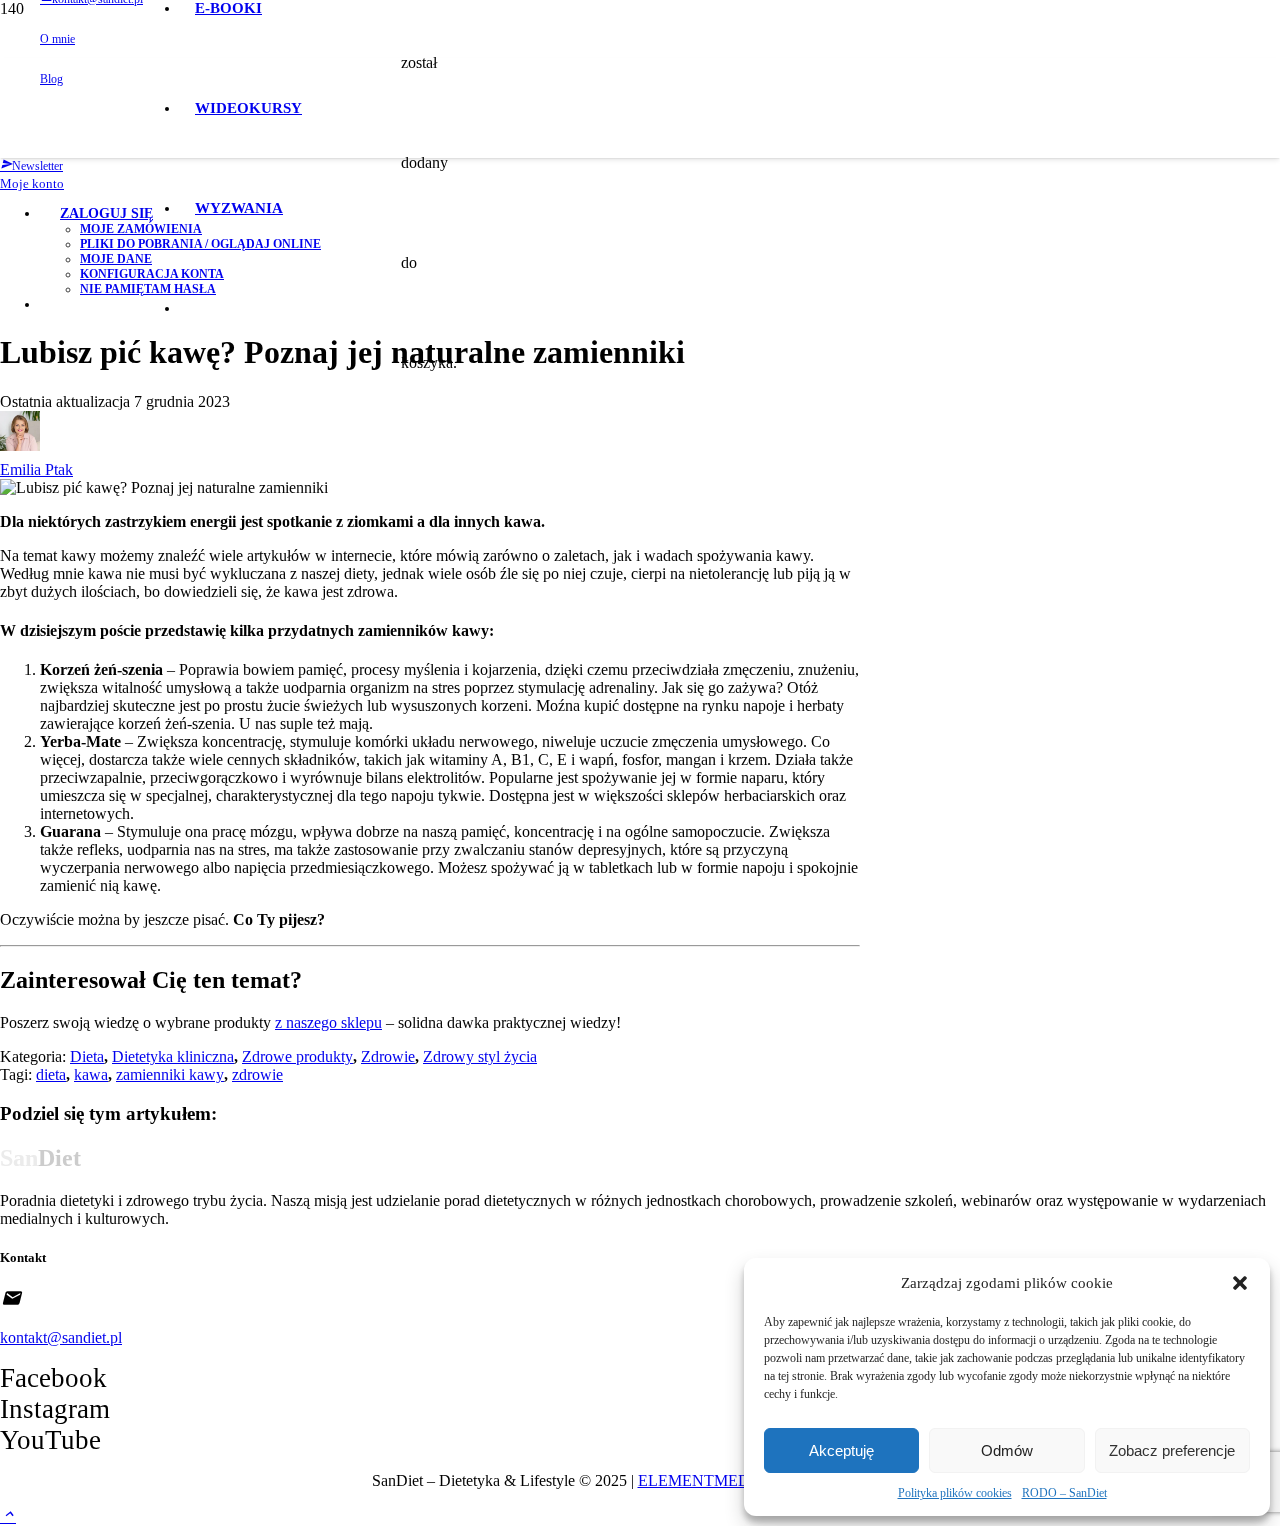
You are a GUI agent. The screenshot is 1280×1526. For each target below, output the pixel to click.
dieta (51, 1074)
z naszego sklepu (328, 1022)
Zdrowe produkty (297, 1056)
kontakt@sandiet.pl (61, 1337)
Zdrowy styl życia (480, 1056)
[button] (1240, 1283)
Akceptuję (841, 1450)
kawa (91, 1074)
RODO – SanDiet (1064, 1493)
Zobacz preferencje (1172, 1450)
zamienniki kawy (170, 1074)
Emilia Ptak (36, 469)
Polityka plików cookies (955, 1493)
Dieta (87, 1056)
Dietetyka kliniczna (173, 1056)
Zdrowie (388, 1056)
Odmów (1007, 1450)
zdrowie (257, 1074)
